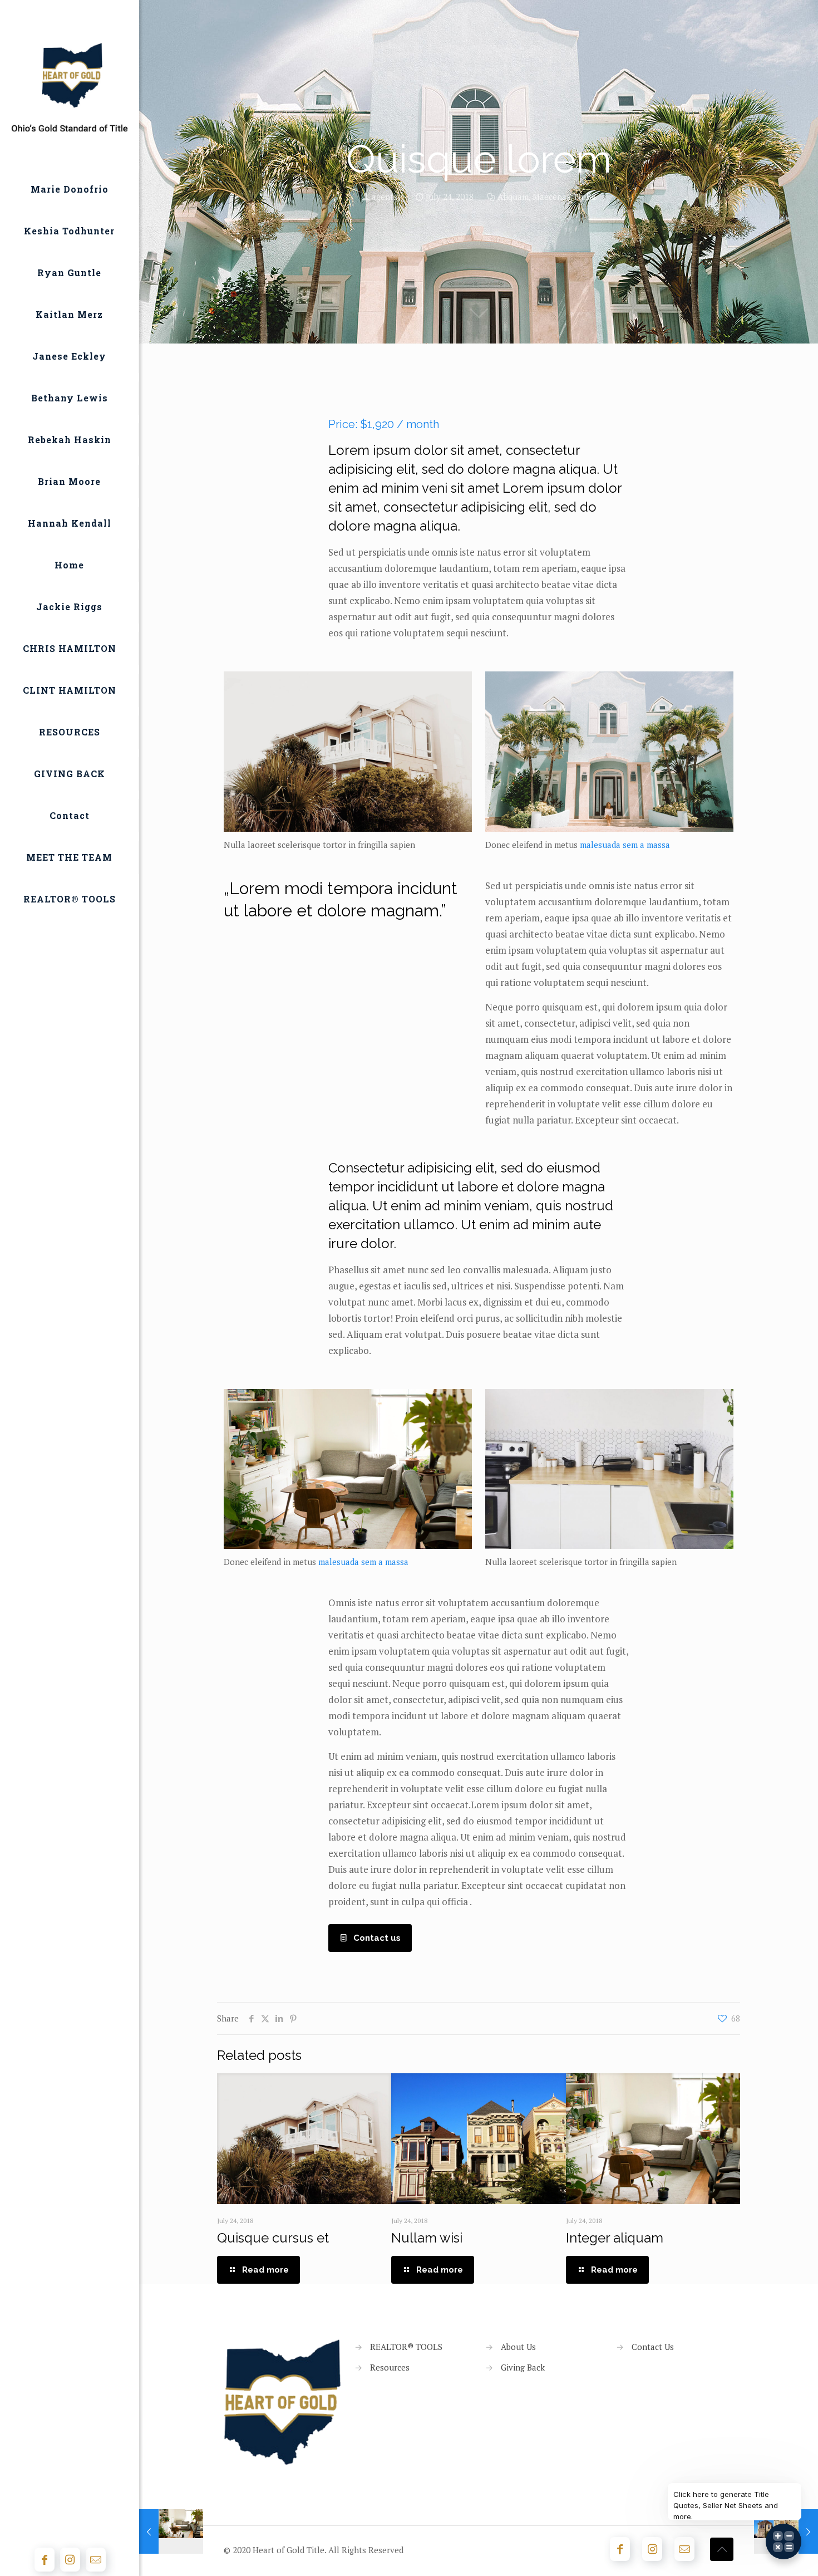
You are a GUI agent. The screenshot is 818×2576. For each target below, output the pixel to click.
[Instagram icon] (70, 2560)
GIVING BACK (70, 774)
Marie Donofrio (70, 189)
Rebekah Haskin (70, 440)
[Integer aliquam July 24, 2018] (171, 2531)
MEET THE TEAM (69, 857)
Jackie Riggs (69, 607)
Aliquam (513, 197)
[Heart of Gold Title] (70, 86)
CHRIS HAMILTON (70, 648)
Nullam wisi (427, 2238)
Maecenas (551, 197)
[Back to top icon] (722, 2549)
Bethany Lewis (70, 398)
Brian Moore (69, 481)
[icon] (96, 2560)
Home (69, 565)
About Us (518, 2347)
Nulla (585, 197)
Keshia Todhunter (69, 231)
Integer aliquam (615, 2238)
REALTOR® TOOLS (70, 899)
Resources (390, 2367)
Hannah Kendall (70, 523)
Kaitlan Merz (69, 314)
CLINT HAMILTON (70, 690)
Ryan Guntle (69, 273)
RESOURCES (70, 732)
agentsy (387, 197)
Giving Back (523, 2367)
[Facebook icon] (45, 2560)
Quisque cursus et (273, 2238)
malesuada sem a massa (625, 845)
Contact (70, 815)
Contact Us (653, 2347)
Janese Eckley (69, 356)
